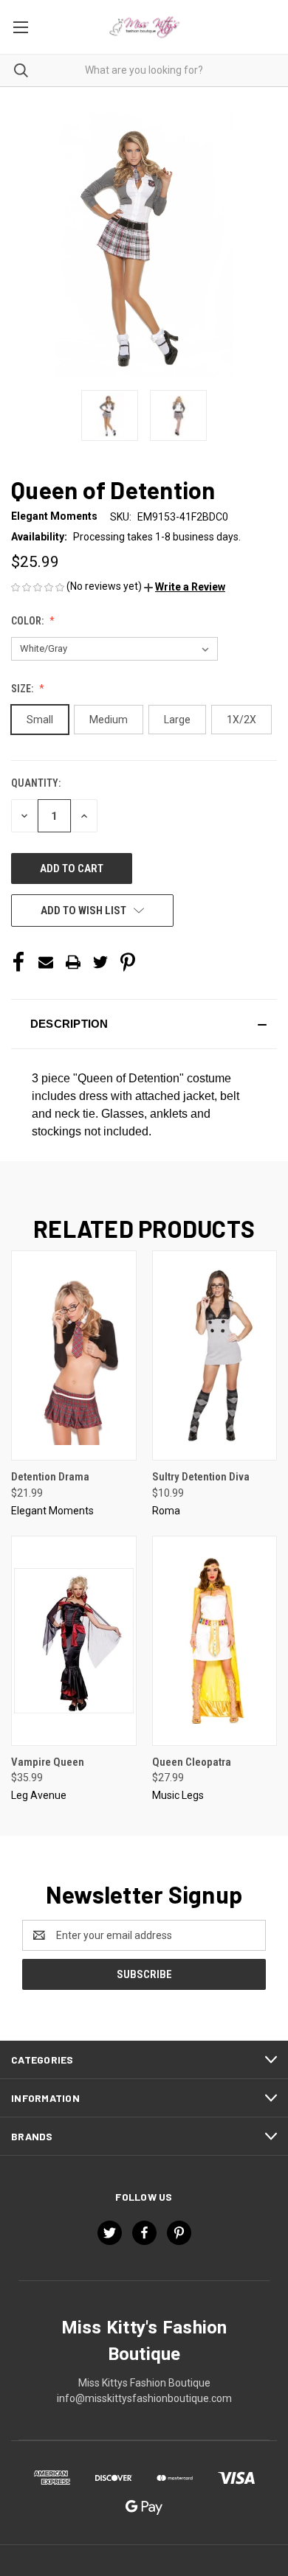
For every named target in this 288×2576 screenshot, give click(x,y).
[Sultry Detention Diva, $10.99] (215, 1355)
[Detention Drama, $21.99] (74, 1355)
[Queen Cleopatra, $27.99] (215, 1641)
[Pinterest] (128, 962)
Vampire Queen (48, 1762)
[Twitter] (100, 962)
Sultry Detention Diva (201, 1477)
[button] (185, 587)
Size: (23, 689)
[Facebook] (18, 962)
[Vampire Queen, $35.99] (74, 1641)
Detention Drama (50, 1477)
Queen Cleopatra (192, 1762)
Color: (28, 621)
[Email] (46, 962)
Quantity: (36, 783)
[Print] (73, 962)
